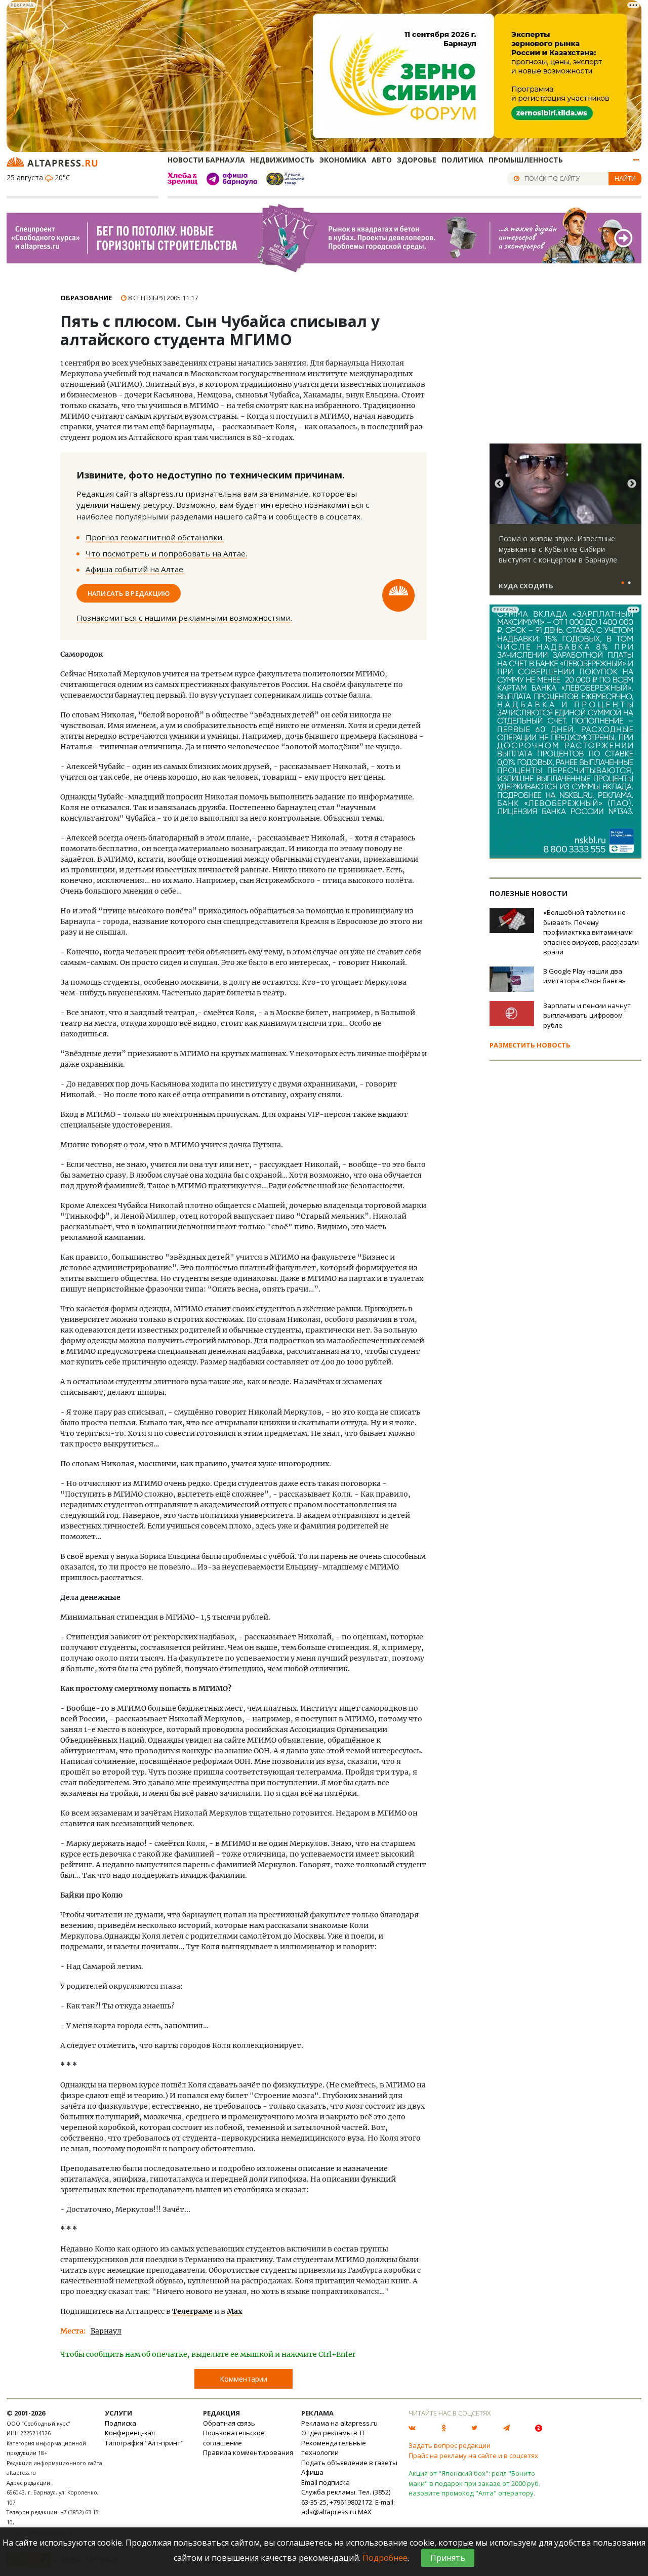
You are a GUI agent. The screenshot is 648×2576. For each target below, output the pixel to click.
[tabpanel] (565, 524)
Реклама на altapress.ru (339, 2423)
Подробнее (385, 2558)
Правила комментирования (248, 2452)
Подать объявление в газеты (349, 2463)
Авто (382, 160)
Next (632, 484)
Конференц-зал (130, 2433)
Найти (625, 178)
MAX (365, 2512)
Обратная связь (229, 2423)
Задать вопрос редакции (450, 2445)
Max (234, 2311)
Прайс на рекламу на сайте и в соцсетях (473, 2456)
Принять (448, 2558)
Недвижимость (282, 160)
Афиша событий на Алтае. (135, 569)
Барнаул (106, 2331)
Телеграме (192, 2311)
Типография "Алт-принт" (144, 2443)
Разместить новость (530, 1045)
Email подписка (326, 2482)
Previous (499, 484)
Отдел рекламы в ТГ (333, 2433)
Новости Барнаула (206, 160)
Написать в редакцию (129, 593)
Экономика (343, 160)
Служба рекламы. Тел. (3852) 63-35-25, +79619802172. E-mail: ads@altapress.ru (348, 2502)
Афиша (312, 2472)
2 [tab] (629, 583)
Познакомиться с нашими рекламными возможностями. (184, 618)
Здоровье (417, 160)
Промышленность (526, 160)
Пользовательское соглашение (234, 2438)
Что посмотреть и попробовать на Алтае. (166, 553)
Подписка (120, 2423)
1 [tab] (623, 583)
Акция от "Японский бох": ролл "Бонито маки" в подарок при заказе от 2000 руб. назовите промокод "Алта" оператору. (474, 2483)
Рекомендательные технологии (334, 2448)
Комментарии (244, 2379)
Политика (462, 160)
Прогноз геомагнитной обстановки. (155, 537)
